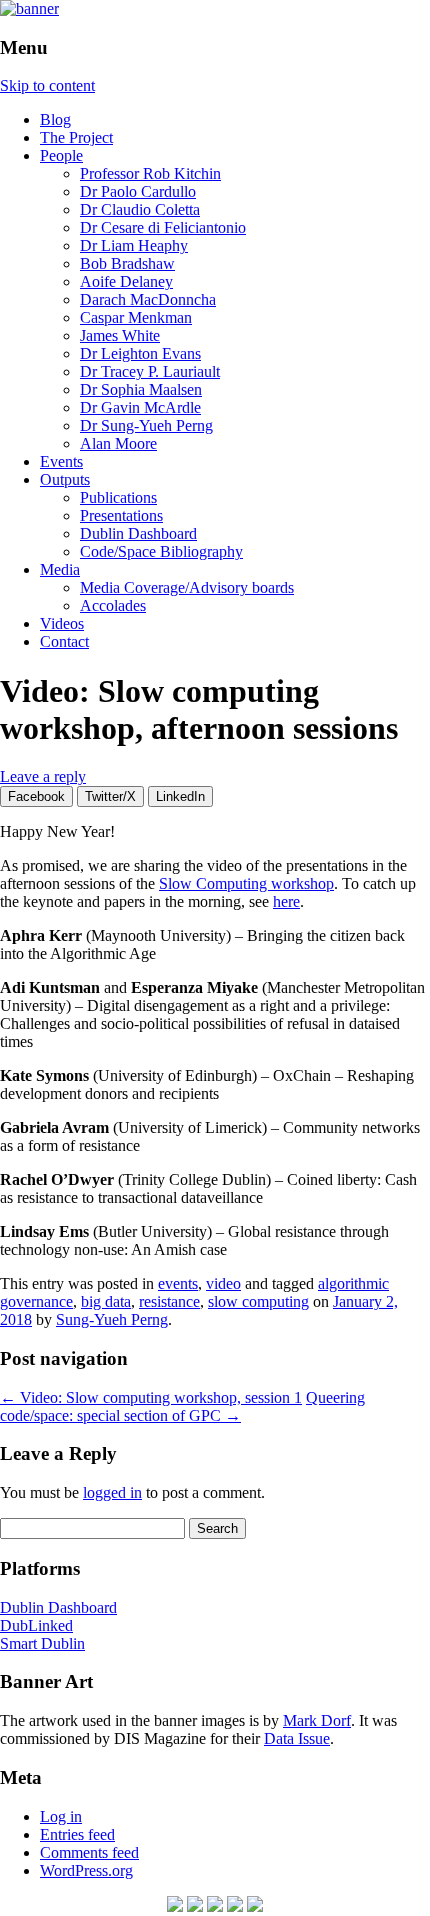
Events (61, 461)
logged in (112, 1492)
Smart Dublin (42, 1643)
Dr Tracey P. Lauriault (150, 371)
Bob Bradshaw (127, 263)
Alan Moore (118, 443)
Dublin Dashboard (138, 533)
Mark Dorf (317, 1720)
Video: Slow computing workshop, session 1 (151, 1397)
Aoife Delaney (126, 281)
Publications (118, 497)
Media (60, 569)
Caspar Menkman (136, 317)
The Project (76, 137)
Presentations (121, 515)
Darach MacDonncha (148, 299)
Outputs (65, 479)
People (61, 155)
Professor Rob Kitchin (150, 173)
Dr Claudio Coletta (140, 209)
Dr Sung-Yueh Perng (146, 425)
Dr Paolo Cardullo (138, 191)
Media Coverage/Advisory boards (187, 587)
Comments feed (89, 1852)
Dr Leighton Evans (140, 353)
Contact (64, 641)
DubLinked (36, 1625)
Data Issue (297, 1738)
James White (120, 335)
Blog (55, 119)
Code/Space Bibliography (161, 551)
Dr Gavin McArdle (140, 407)
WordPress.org (86, 1870)
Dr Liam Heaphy (134, 245)
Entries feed (77, 1834)
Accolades (113, 605)
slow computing (258, 1301)
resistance (169, 1301)
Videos (62, 623)
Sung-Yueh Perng (112, 1319)
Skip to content (47, 85)
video (223, 1283)
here (286, 901)
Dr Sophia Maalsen (141, 389)
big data (106, 1301)
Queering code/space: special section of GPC (182, 1406)
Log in (61, 1816)
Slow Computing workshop (246, 883)
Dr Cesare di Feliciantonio (163, 227)
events (178, 1283)
